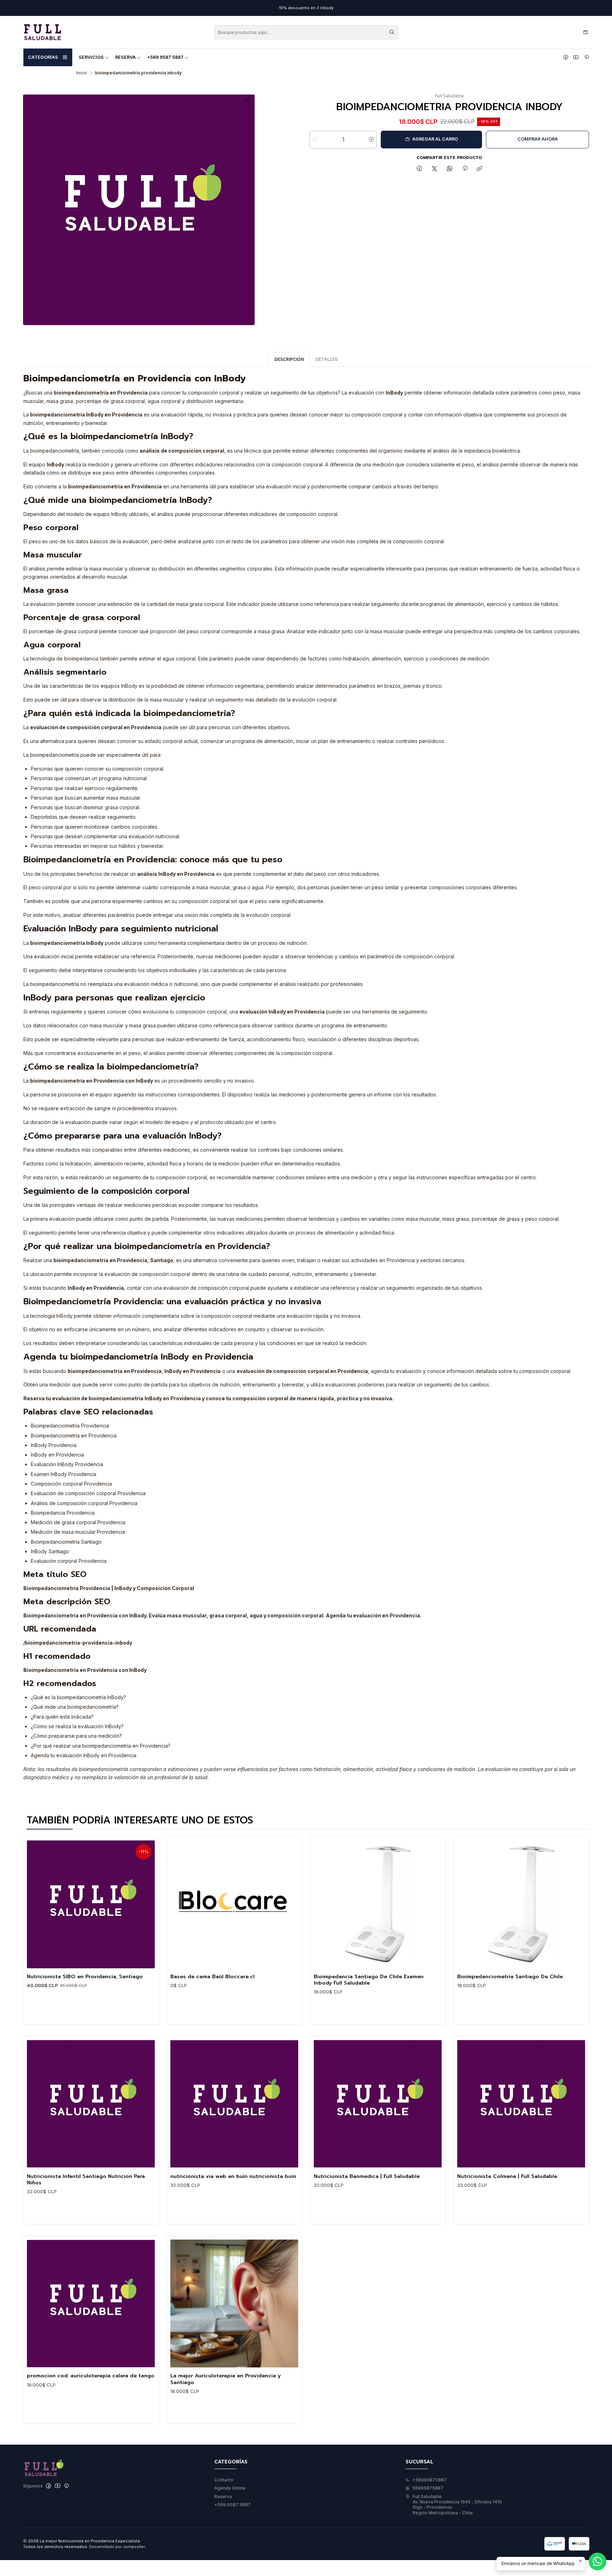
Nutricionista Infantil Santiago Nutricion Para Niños (86, 2180)
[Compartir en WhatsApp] (450, 169)
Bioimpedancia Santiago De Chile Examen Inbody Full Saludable (369, 1980)
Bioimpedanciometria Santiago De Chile (510, 1976)
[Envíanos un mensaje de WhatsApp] (597, 2561)
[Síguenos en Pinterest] (586, 57)
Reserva (125, 57)
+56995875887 (429, 2480)
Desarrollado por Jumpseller (117, 2547)
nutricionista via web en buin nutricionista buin (233, 2176)
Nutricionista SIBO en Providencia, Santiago (85, 1976)
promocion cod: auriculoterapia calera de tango (91, 2376)
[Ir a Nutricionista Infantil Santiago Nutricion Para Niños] (91, 2104)
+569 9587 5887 (165, 57)
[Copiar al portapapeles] (480, 169)
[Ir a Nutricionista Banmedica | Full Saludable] (378, 2104)
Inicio (82, 73)
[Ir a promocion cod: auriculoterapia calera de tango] (91, 2303)
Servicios (91, 57)
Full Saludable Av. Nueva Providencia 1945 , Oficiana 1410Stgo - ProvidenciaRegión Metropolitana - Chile (457, 2505)
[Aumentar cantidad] (371, 140)
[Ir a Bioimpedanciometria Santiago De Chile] (521, 1904)
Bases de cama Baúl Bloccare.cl (212, 1976)
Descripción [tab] (289, 359)
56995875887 (428, 2488)
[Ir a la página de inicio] (42, 32)
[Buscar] (392, 32)
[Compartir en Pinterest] (465, 169)
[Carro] (585, 32)
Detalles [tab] (327, 359)
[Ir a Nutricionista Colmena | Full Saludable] (521, 2104)
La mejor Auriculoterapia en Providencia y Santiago (226, 2379)
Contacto (224, 2480)
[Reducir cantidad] (315, 140)
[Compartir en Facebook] (419, 169)
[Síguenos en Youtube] (576, 57)
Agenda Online (230, 2488)
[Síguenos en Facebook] (566, 57)
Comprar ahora (538, 139)
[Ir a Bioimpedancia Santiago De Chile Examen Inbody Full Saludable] (378, 1904)
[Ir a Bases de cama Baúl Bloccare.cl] (234, 1904)
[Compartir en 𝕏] (435, 169)
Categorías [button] (43, 57)
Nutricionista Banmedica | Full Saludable (367, 2176)
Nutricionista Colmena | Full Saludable (507, 2176)
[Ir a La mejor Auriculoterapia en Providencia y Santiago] (234, 2303)
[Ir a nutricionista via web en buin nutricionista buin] (234, 2104)
